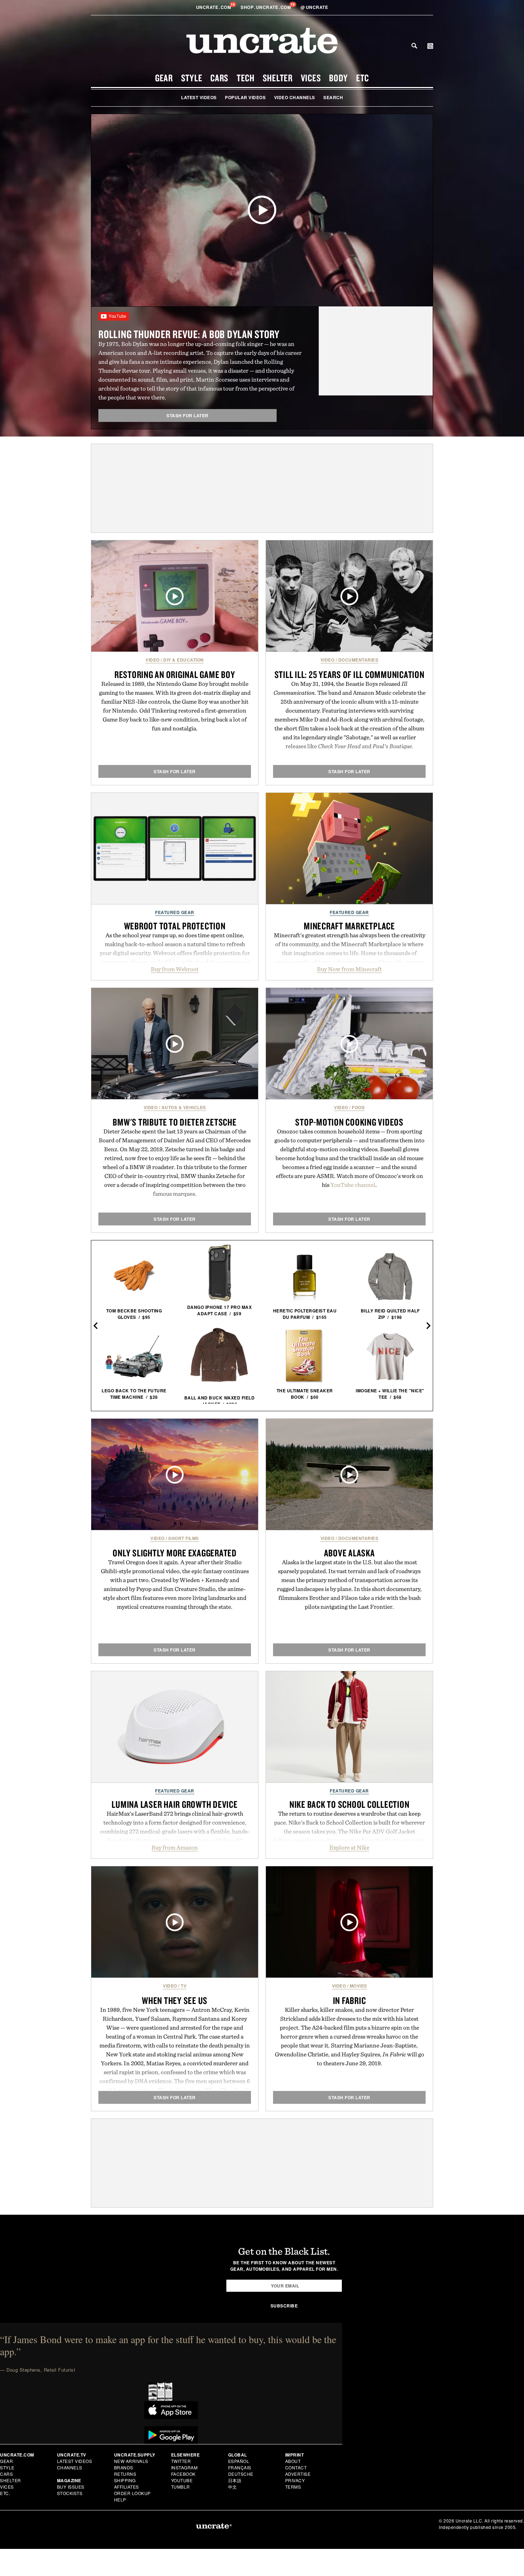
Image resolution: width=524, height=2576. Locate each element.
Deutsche (241, 2474)
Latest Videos (199, 97)
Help (120, 2500)
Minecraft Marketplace (349, 926)
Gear (164, 78)
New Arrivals (131, 2461)
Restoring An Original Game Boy (175, 674)
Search (414, 46)
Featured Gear (175, 912)
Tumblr (181, 2487)
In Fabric (350, 2000)
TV (184, 1986)
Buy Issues (71, 2487)
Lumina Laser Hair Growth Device (174, 1804)
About (293, 2461)
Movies (358, 1986)
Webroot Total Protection (175, 926)
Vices (311, 78)
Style (192, 78)
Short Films (184, 1538)
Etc (363, 78)
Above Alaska (350, 1553)
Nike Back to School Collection (350, 1804)
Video (153, 660)
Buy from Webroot (175, 969)
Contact (296, 2467)
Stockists (70, 2493)
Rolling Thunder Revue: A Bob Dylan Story (189, 334)
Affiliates (127, 2487)
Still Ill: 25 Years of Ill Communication (350, 674)
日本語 (235, 2480)
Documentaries (358, 660)
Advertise (298, 2474)
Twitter (181, 2461)
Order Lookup (132, 2493)
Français (240, 2467)
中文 (233, 2487)
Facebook (183, 2474)
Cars (219, 78)
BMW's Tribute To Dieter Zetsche (174, 1122)
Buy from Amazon (175, 1847)
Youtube (182, 2480)
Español (239, 2461)
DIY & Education (184, 660)
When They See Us (175, 2000)
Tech (246, 78)
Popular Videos (245, 97)
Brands (124, 2467)
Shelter (278, 78)
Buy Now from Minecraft (349, 969)
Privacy (295, 2480)
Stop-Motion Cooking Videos (349, 1122)
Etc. (5, 2493)
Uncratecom (214, 7)
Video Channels (295, 97)
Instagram (184, 2467)
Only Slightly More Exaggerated (175, 1553)
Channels (70, 2467)
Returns (125, 2474)
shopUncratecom (266, 7)
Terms (293, 2487)
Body (338, 78)
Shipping (125, 2480)
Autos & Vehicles (184, 1107)
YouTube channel (353, 1185)
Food (358, 1107)
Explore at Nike (349, 1847)
